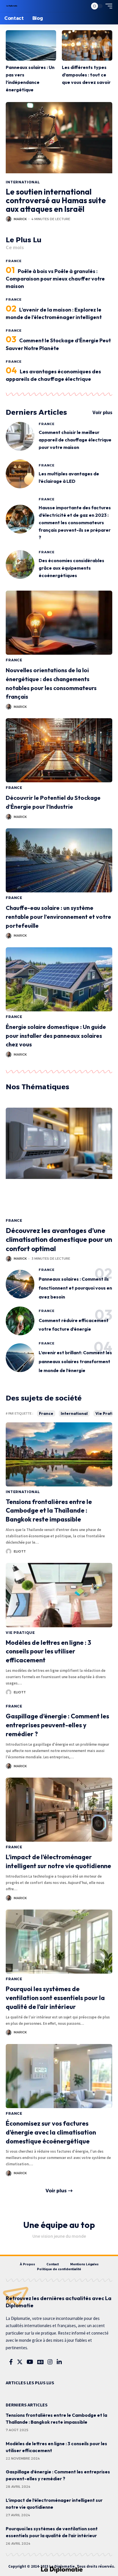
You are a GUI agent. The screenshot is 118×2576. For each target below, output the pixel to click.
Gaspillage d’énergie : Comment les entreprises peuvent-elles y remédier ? (57, 1725)
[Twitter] (20, 2362)
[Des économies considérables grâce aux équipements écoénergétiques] (20, 564)
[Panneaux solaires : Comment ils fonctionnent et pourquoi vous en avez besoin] (20, 1284)
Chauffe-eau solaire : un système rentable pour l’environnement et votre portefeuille (58, 917)
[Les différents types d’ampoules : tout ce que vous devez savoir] (87, 45)
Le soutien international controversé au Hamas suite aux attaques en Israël (56, 200)
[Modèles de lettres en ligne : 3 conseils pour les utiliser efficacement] (59, 1595)
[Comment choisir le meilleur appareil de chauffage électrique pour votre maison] (20, 436)
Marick (20, 219)
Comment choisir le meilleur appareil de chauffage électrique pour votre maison (75, 440)
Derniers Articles (36, 412)
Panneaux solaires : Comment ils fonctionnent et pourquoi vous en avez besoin (75, 1288)
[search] (82, 6)
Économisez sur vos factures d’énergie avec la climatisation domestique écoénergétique (51, 2132)
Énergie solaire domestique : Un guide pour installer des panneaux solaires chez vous (56, 1036)
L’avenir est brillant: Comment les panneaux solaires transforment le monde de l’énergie (75, 1361)
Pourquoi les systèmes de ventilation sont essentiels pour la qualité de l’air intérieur (55, 1998)
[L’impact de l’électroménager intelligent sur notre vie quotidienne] (59, 1810)
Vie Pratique (20, 1633)
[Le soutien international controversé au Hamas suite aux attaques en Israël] (59, 139)
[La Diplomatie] (12, 6)
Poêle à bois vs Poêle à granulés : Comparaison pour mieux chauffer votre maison (55, 279)
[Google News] (40, 2362)
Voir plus (102, 412)
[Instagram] (50, 2362)
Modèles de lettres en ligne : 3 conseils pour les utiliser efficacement (48, 1651)
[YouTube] (30, 2362)
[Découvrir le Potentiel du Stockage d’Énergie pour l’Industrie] (59, 750)
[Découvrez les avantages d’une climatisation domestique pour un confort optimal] (59, 1161)
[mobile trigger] (107, 6)
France (14, 261)
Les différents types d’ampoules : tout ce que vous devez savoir (86, 75)
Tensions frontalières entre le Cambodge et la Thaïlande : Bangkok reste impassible (49, 1511)
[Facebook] (11, 2362)
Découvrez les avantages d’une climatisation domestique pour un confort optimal (59, 1239)
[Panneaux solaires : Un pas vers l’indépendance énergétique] (31, 45)
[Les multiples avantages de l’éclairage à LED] (20, 474)
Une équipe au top (59, 2225)
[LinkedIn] (59, 2362)
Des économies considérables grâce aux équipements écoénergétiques (71, 568)
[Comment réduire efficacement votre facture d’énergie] (20, 1321)
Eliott (20, 1551)
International (23, 182)
